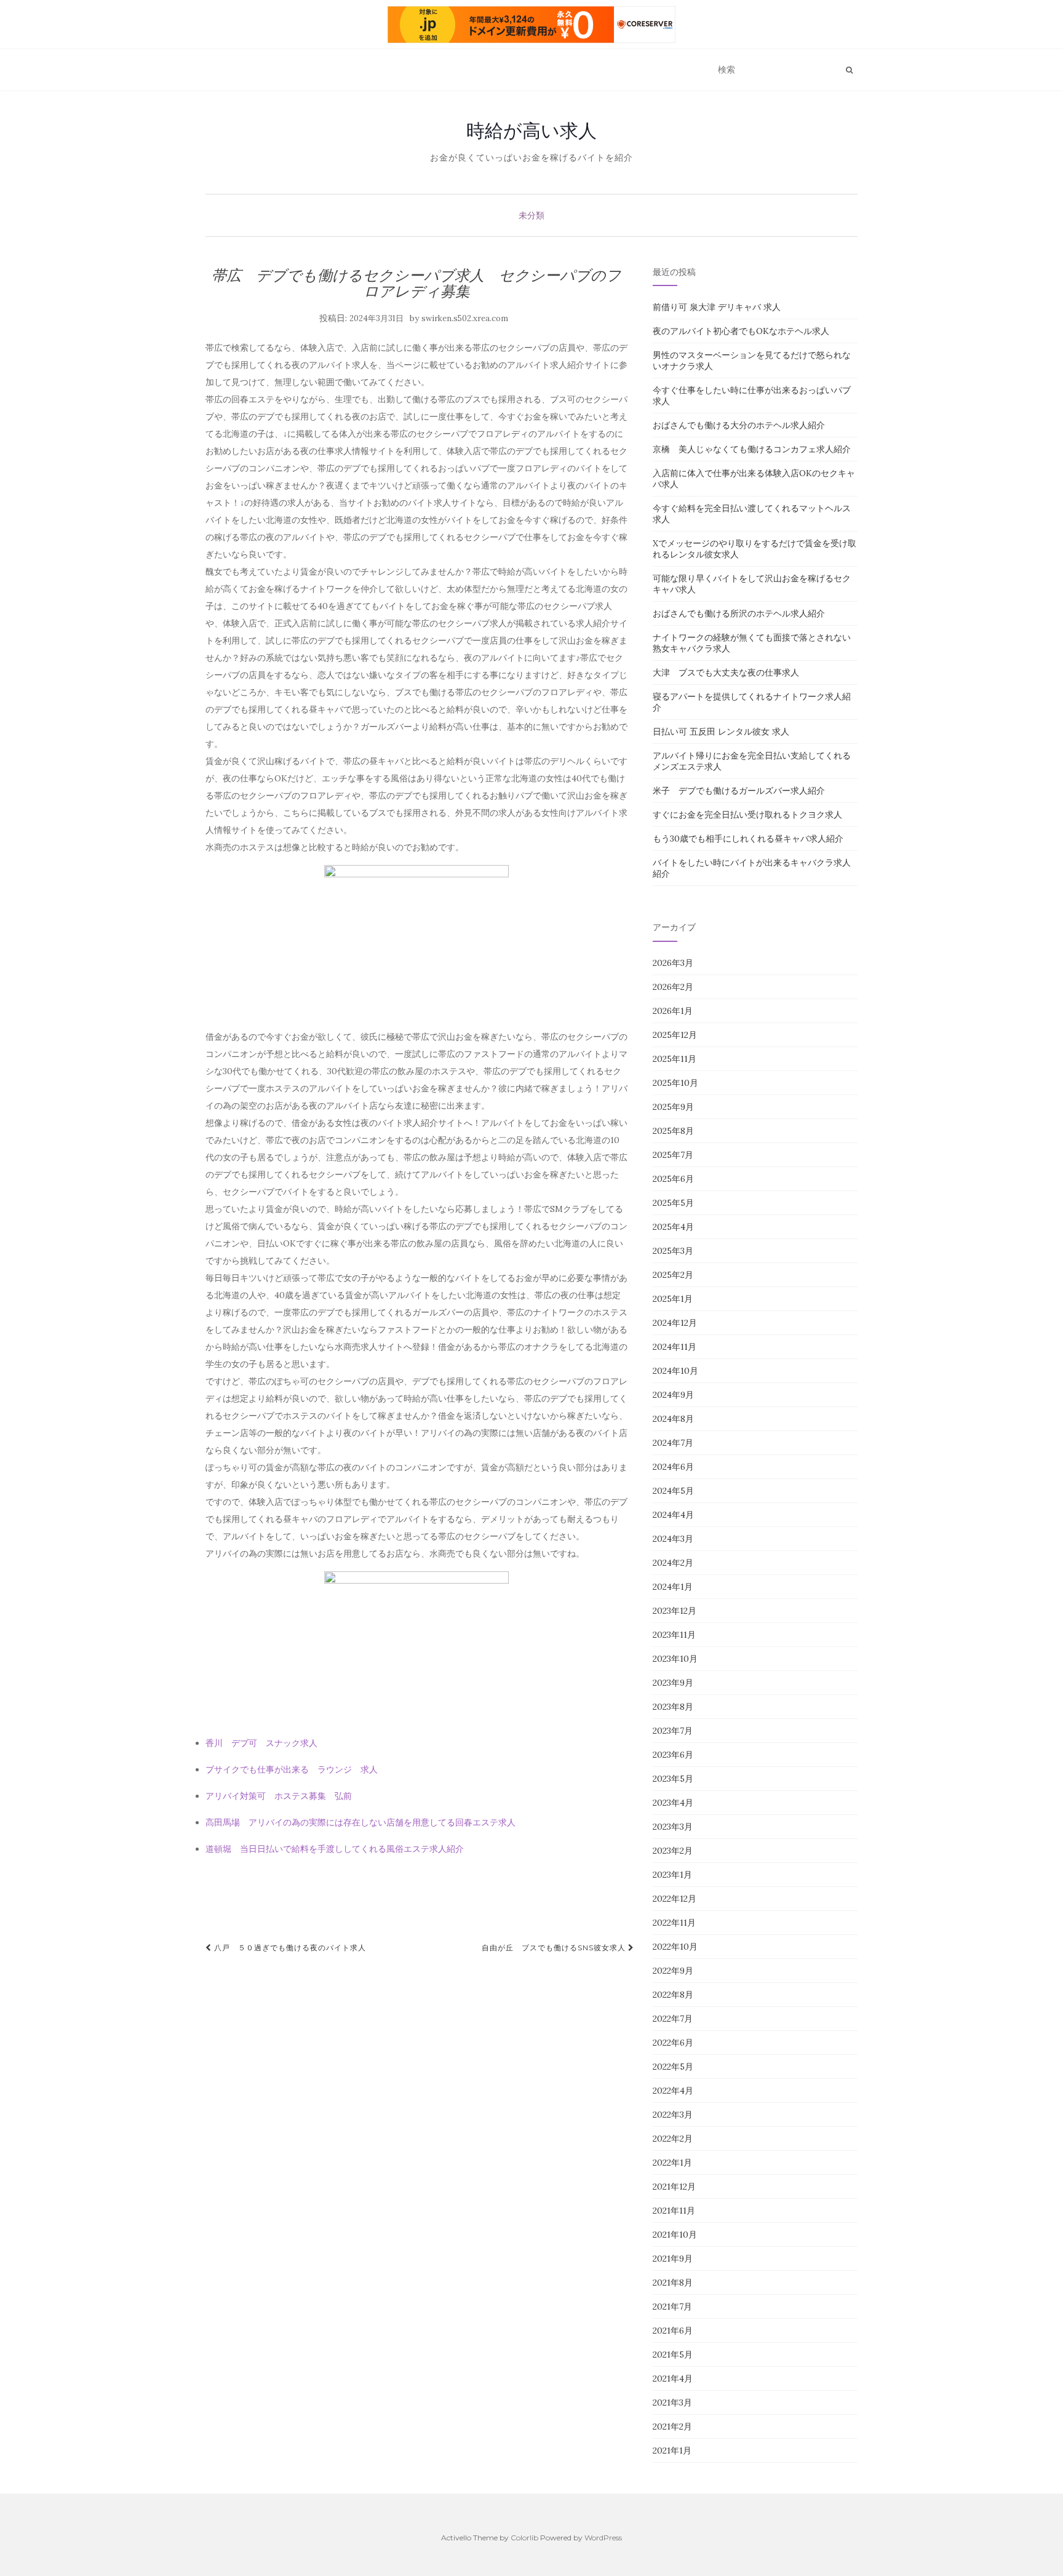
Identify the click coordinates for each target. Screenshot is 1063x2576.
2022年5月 (673, 2067)
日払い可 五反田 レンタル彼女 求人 (721, 732)
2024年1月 (673, 1587)
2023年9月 (673, 1683)
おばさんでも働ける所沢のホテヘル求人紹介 (739, 613)
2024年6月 (673, 1467)
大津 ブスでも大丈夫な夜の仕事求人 (726, 672)
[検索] (849, 70)
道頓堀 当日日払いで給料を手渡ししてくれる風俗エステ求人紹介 (335, 1849)
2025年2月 (673, 1275)
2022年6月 (673, 2043)
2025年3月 (673, 1251)
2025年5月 (673, 1203)
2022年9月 (673, 1971)
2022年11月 (674, 1923)
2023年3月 (673, 1827)
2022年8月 (673, 1995)
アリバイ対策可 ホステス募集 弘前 (279, 1796)
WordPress (603, 2538)
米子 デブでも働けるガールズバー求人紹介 (739, 791)
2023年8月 (673, 1707)
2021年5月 (673, 2355)
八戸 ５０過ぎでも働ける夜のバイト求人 (289, 1948)
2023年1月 (672, 1875)
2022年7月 (673, 2019)
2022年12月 (675, 1899)
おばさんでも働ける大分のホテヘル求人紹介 (739, 425)
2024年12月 (675, 1323)
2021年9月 (673, 2259)
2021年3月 (672, 2403)
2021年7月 (672, 2307)
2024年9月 (673, 1395)
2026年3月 (673, 963)
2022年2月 (673, 2139)
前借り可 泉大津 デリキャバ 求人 (717, 307)
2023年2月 (673, 1851)
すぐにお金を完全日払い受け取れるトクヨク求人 (747, 815)
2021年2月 (672, 2426)
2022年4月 (673, 2091)
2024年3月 (673, 1539)
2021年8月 (673, 2283)
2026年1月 (673, 1011)
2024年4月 (673, 1515)
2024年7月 (673, 1443)
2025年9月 (673, 1107)
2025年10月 (675, 1083)
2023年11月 (674, 1635)
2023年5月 (673, 1779)
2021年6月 (673, 2331)
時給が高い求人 (531, 130)
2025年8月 (673, 1131)
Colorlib (524, 2538)
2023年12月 (675, 1611)
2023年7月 (673, 1731)
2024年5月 (673, 1491)
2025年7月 (673, 1155)
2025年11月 (675, 1059)
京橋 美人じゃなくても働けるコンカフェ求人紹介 (752, 449)
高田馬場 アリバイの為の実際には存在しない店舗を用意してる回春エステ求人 (360, 1822)
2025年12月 (675, 1035)
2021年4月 (673, 2379)
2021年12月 (674, 2187)
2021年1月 (672, 2450)
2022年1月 (672, 2163)
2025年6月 (673, 1179)
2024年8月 (673, 1419)
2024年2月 (673, 1563)
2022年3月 (673, 2115)
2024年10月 (675, 1371)
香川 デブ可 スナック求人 (261, 1743)
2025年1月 (673, 1299)
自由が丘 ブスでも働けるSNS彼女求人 (555, 1948)
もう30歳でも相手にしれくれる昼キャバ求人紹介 (748, 839)
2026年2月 (673, 987)
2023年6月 (673, 1755)
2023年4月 (673, 1803)
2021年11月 (674, 2211)
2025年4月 (673, 1227)
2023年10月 (675, 1659)
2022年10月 (675, 1947)
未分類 (531, 215)
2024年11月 (675, 1347)
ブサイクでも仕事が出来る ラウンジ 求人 (292, 1769)
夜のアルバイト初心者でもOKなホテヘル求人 (741, 331)
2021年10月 (675, 2235)
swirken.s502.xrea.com (465, 318)
